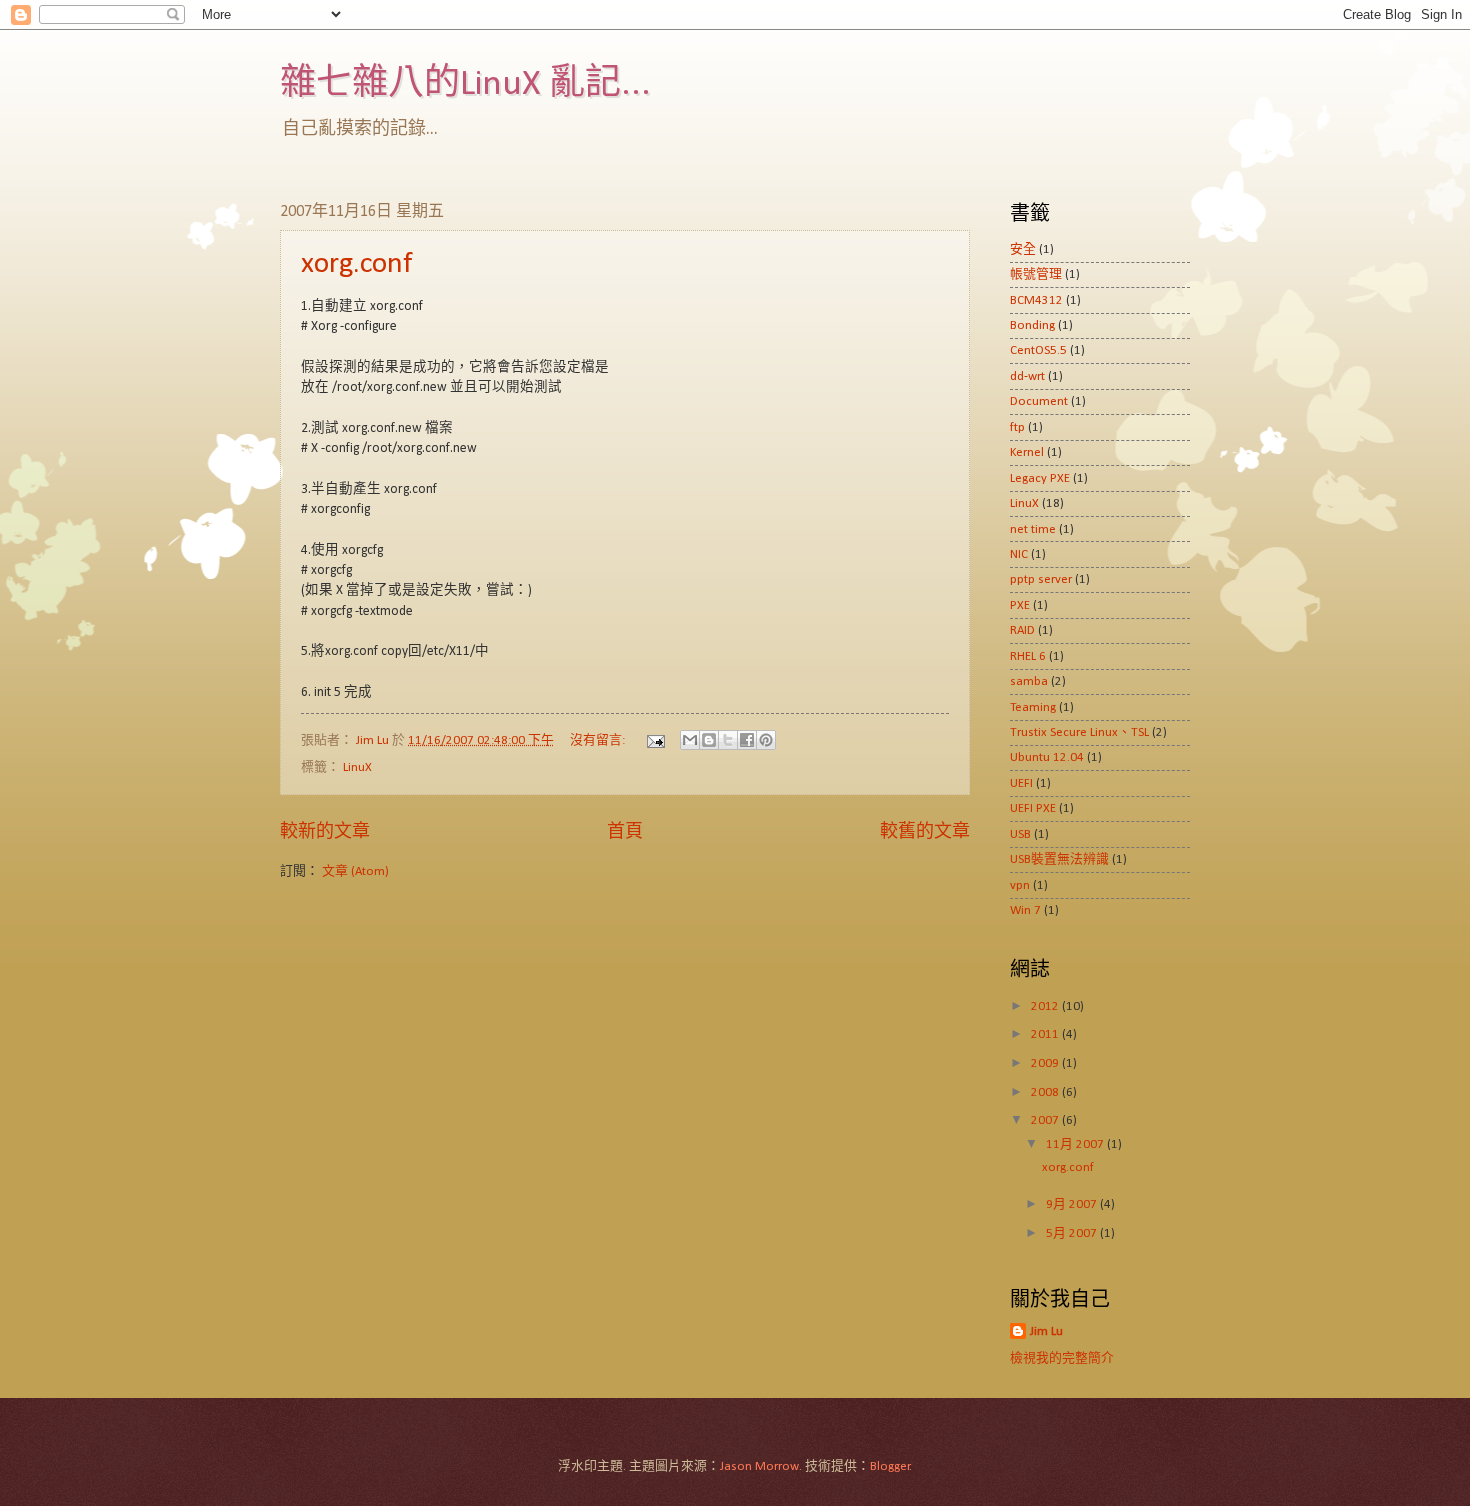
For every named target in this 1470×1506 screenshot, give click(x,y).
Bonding (1032, 325)
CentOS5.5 (1038, 350)
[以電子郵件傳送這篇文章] (690, 740)
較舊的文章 (925, 832)
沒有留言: (599, 740)
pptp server (1041, 579)
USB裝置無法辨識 (1059, 859)
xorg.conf (357, 264)
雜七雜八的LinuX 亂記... (465, 85)
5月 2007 (1073, 1233)
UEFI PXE (1033, 808)
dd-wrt (1027, 376)
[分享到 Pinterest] (766, 740)
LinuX (357, 767)
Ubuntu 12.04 (1047, 757)
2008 (1046, 1092)
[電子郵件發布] (654, 740)
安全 (1023, 249)
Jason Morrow (759, 1466)
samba (1029, 681)
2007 (1046, 1120)
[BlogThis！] (709, 740)
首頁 (625, 832)
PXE (1020, 605)
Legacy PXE (1040, 478)
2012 (1046, 1006)
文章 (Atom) (355, 871)
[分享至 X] (728, 740)
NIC (1019, 554)
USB (1020, 834)
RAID (1022, 630)
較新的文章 (325, 832)
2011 (1046, 1034)
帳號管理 (1036, 274)
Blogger (890, 1466)
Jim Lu (1046, 1331)
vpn (1020, 885)
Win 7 (1025, 910)
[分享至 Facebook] (747, 740)
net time (1033, 529)
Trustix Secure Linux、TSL (1079, 732)
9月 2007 (1073, 1204)
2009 (1046, 1063)
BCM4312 (1036, 300)
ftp (1017, 427)
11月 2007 (1076, 1144)
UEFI (1021, 783)
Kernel (1027, 452)
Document (1039, 401)
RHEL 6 (1028, 656)
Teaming (1033, 707)
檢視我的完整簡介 (1062, 1358)
